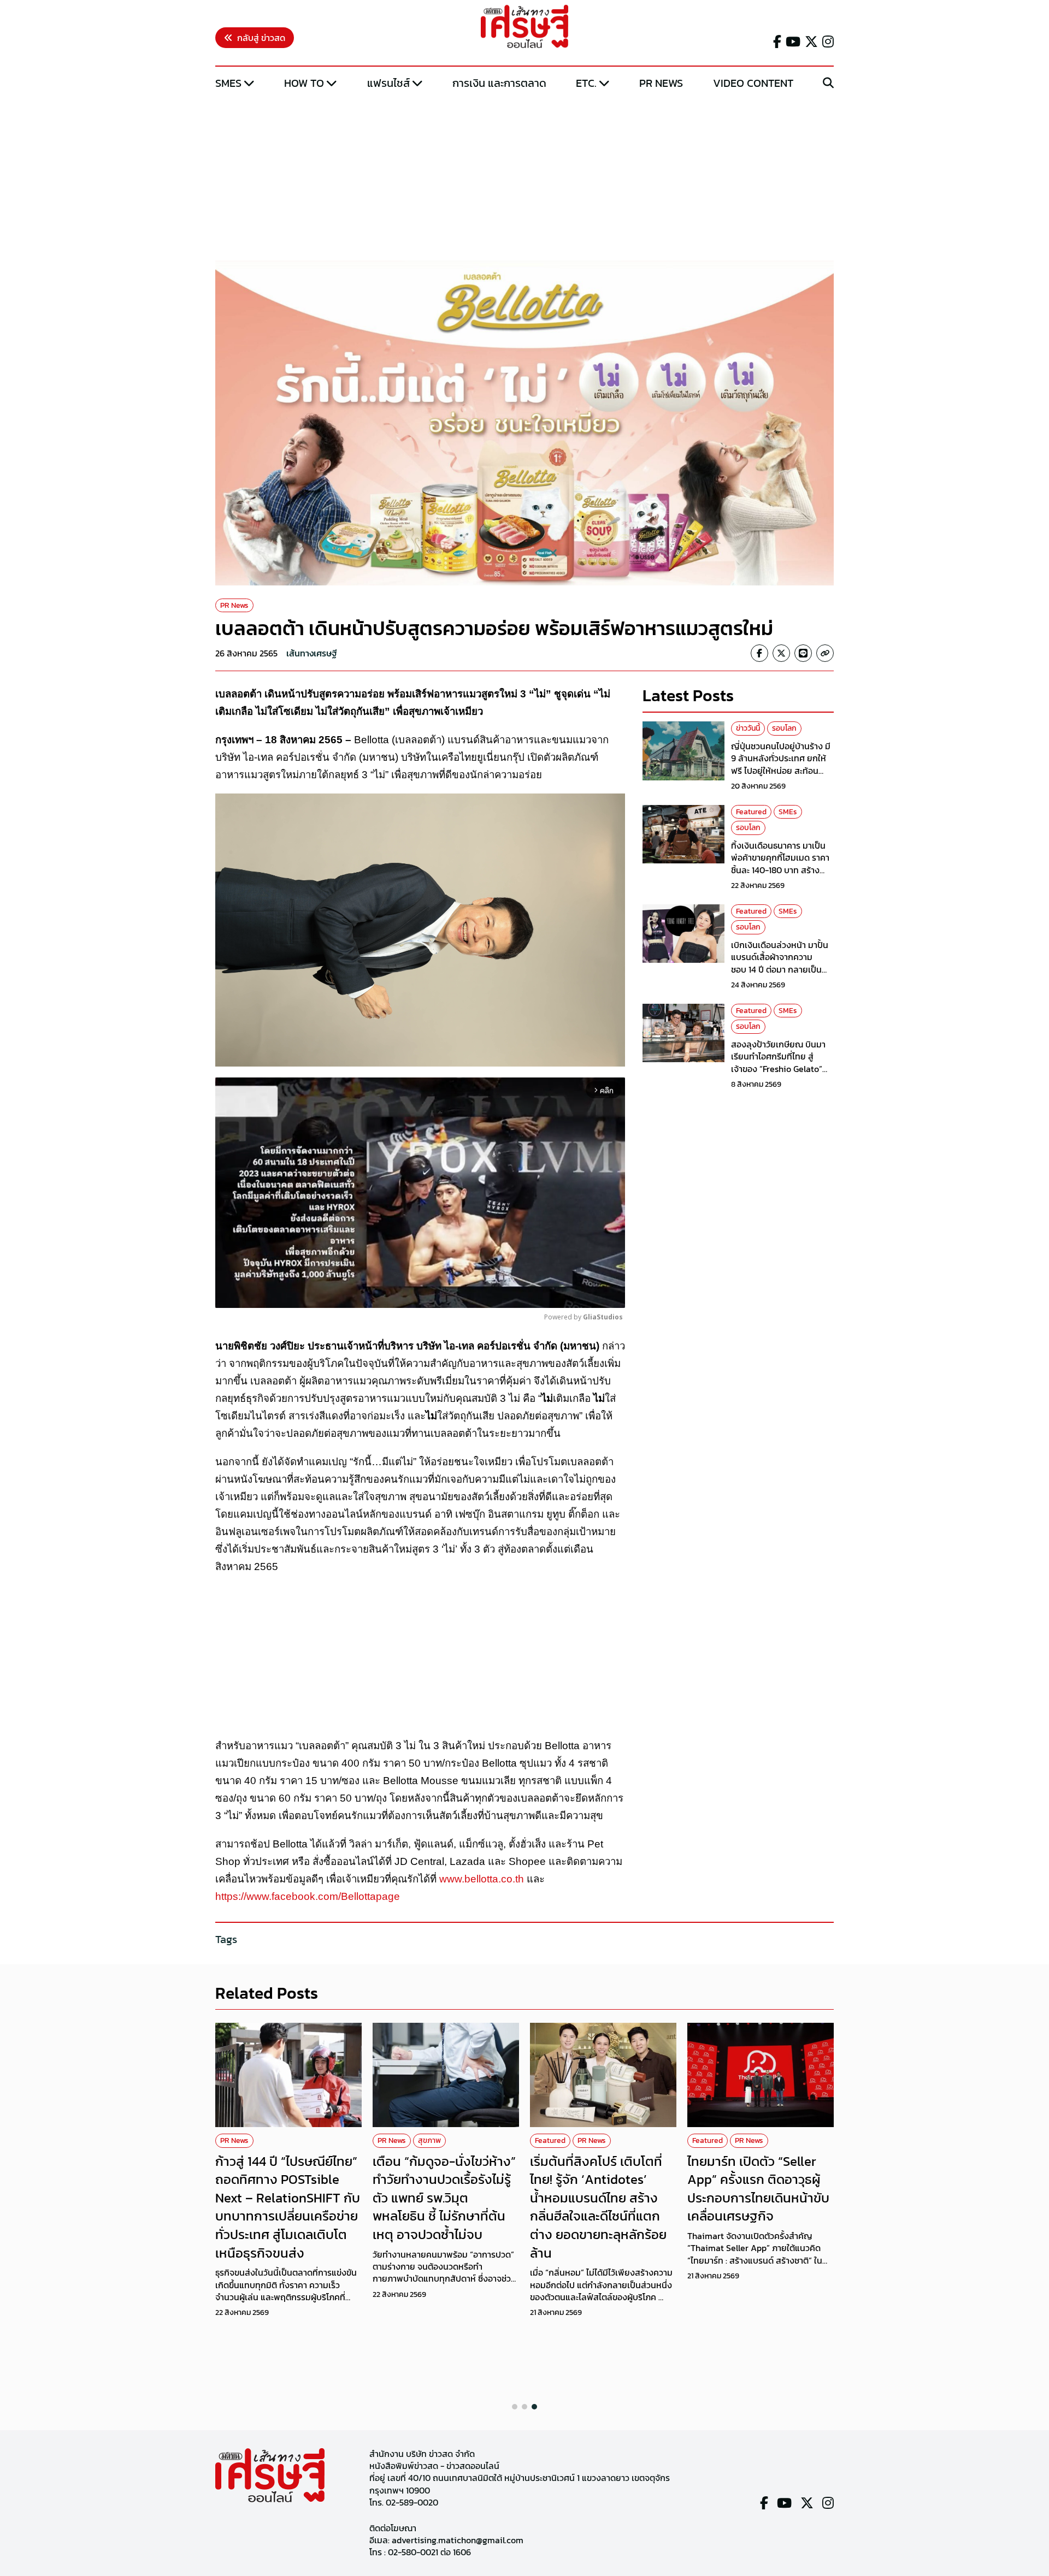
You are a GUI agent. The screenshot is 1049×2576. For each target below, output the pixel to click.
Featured (751, 812)
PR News (661, 83)
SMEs (228, 83)
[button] (515, 2407)
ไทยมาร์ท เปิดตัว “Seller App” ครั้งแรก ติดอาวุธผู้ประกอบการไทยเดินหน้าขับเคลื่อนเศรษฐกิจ (758, 2189)
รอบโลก (784, 728)
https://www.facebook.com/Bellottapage (308, 1896)
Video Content (753, 83)
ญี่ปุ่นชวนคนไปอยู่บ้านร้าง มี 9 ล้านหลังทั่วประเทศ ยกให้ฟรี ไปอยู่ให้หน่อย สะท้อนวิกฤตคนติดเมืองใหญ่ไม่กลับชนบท (782, 771)
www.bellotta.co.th (482, 1879)
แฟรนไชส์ (388, 83)
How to (304, 83)
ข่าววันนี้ (748, 728)
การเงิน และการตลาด (499, 83)
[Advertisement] (524, 176)
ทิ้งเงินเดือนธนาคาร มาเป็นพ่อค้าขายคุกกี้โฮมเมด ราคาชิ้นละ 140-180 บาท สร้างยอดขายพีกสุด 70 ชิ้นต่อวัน (780, 864)
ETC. (586, 83)
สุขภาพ (429, 2140)
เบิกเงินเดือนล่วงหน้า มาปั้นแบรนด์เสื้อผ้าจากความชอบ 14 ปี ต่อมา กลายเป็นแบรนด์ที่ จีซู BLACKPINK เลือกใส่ (780, 969)
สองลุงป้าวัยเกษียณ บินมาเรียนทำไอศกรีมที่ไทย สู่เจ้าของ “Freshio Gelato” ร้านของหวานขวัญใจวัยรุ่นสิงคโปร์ (778, 1069)
